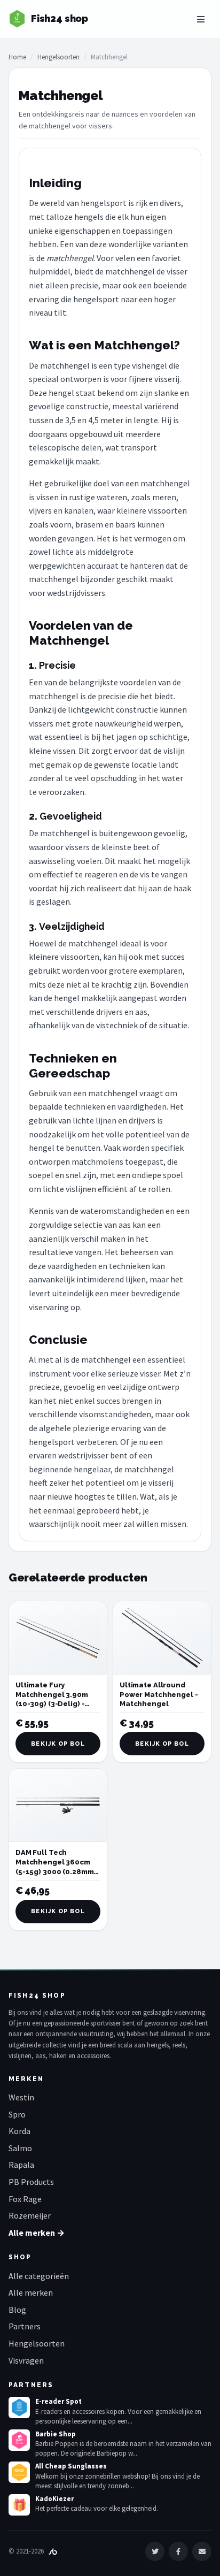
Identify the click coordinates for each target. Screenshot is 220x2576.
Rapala (21, 2165)
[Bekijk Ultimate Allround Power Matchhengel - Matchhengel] (162, 1638)
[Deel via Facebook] (178, 2551)
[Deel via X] (155, 2551)
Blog (17, 2310)
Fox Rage (25, 2199)
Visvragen (26, 2360)
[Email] (202, 2551)
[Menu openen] (201, 19)
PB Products (31, 2182)
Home (17, 57)
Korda (19, 2131)
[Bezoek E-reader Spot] (19, 2407)
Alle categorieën (39, 2276)
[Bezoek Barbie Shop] (19, 2440)
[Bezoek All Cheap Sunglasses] (19, 2472)
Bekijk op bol (58, 1744)
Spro (17, 2114)
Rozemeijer (30, 2215)
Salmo (20, 2148)
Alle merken (31, 2292)
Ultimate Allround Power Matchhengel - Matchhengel (159, 1694)
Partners (25, 2326)
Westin (21, 2097)
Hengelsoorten (58, 57)
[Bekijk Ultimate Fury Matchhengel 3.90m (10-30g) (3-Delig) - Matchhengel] (58, 1638)
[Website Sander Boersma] (53, 2551)
